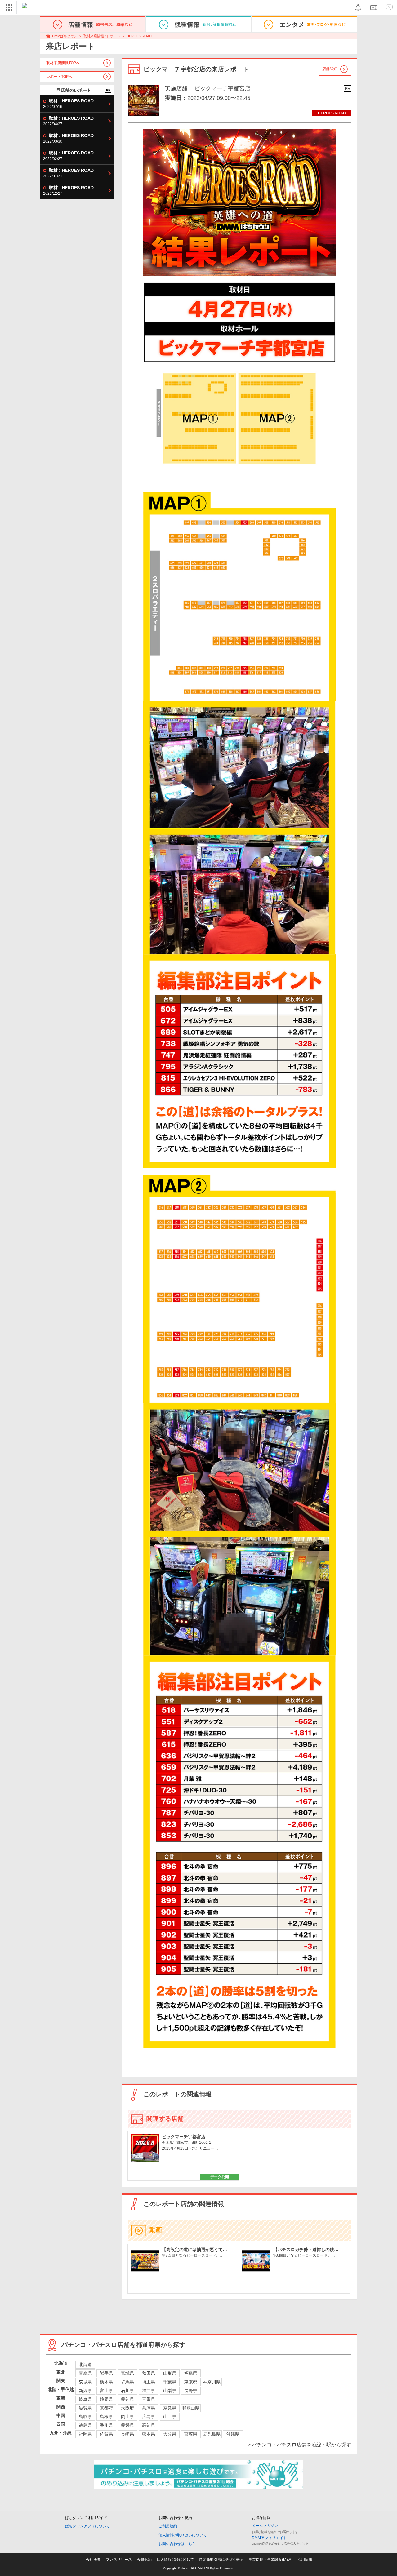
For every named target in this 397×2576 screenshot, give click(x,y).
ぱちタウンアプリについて (87, 2526)
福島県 (191, 2373)
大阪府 (127, 2408)
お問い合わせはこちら (177, 2544)
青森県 (85, 2373)
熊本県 (149, 2434)
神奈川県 (212, 2382)
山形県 (170, 2373)
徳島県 (85, 2425)
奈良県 (170, 2408)
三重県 (149, 2399)
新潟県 (85, 2391)
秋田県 (149, 2373)
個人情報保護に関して (175, 2560)
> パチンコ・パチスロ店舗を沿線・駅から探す (299, 2445)
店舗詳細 (330, 69)
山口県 (170, 2417)
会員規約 (144, 2560)
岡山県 (127, 2417)
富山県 (106, 2391)
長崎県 (127, 2434)
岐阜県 (85, 2399)
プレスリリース (119, 2560)
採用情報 (305, 2560)
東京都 (191, 2382)
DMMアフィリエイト (269, 2538)
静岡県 (106, 2399)
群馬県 (127, 2382)
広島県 (149, 2417)
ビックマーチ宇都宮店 (222, 88)
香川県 (106, 2425)
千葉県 (170, 2382)
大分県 (170, 2434)
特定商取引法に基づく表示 (221, 2560)
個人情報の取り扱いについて (183, 2535)
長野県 (191, 2391)
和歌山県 (191, 2408)
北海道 (85, 2365)
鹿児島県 (212, 2434)
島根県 (106, 2417)
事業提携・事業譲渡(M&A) (270, 2560)
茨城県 (85, 2382)
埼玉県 (149, 2382)
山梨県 (170, 2391)
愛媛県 (127, 2425)
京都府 (106, 2408)
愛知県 (127, 2399)
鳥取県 (85, 2417)
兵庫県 (149, 2408)
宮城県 (127, 2373)
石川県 (127, 2391)
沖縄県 (233, 2434)
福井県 (149, 2391)
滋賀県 (85, 2408)
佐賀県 (106, 2434)
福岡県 (85, 2434)
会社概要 (93, 2560)
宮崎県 (191, 2434)
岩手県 (106, 2373)
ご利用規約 (168, 2526)
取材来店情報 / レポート (102, 36)
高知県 (149, 2425)
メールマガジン (265, 2526)
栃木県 (106, 2382)
